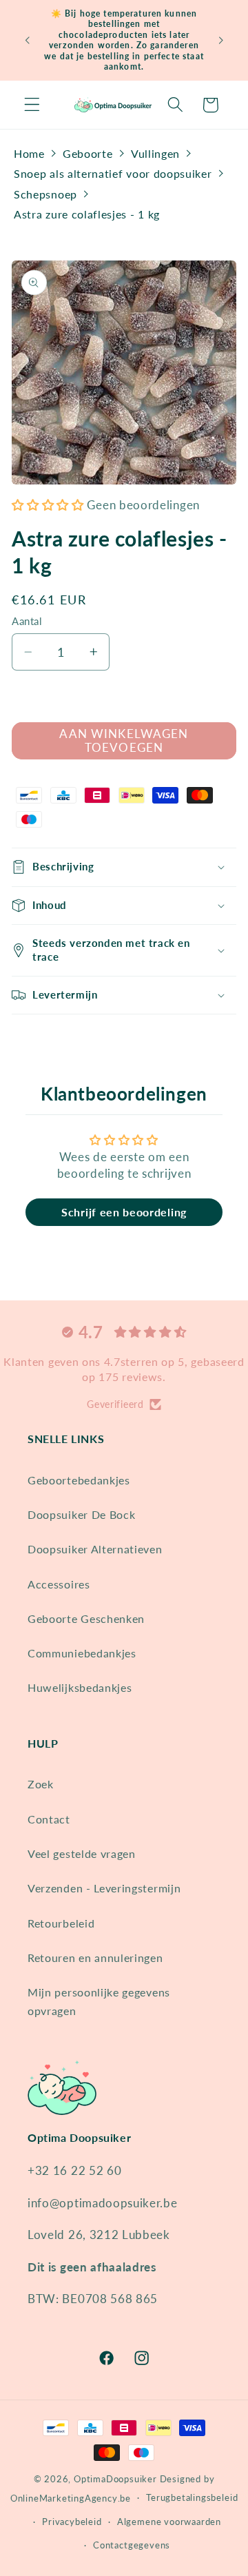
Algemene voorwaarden (169, 2522)
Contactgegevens (132, 2545)
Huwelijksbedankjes (80, 1687)
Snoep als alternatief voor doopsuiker (113, 173)
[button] (32, 105)
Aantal (27, 621)
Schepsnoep (45, 194)
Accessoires (59, 1584)
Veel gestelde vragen (82, 1853)
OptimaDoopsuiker (115, 2479)
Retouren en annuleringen (95, 1957)
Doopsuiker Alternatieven (95, 1549)
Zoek (41, 1784)
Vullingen (155, 153)
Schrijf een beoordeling (124, 1212)
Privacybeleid (72, 2522)
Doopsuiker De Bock (81, 1514)
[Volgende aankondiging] (221, 40)
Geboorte (88, 153)
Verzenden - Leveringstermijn (104, 1888)
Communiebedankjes (82, 1653)
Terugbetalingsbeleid (192, 2498)
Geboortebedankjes (79, 1480)
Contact (49, 1819)
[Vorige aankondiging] (27, 40)
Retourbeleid (61, 1923)
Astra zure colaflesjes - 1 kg (87, 214)
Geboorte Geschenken (86, 1618)
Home (29, 153)
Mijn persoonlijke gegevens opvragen (99, 2001)
